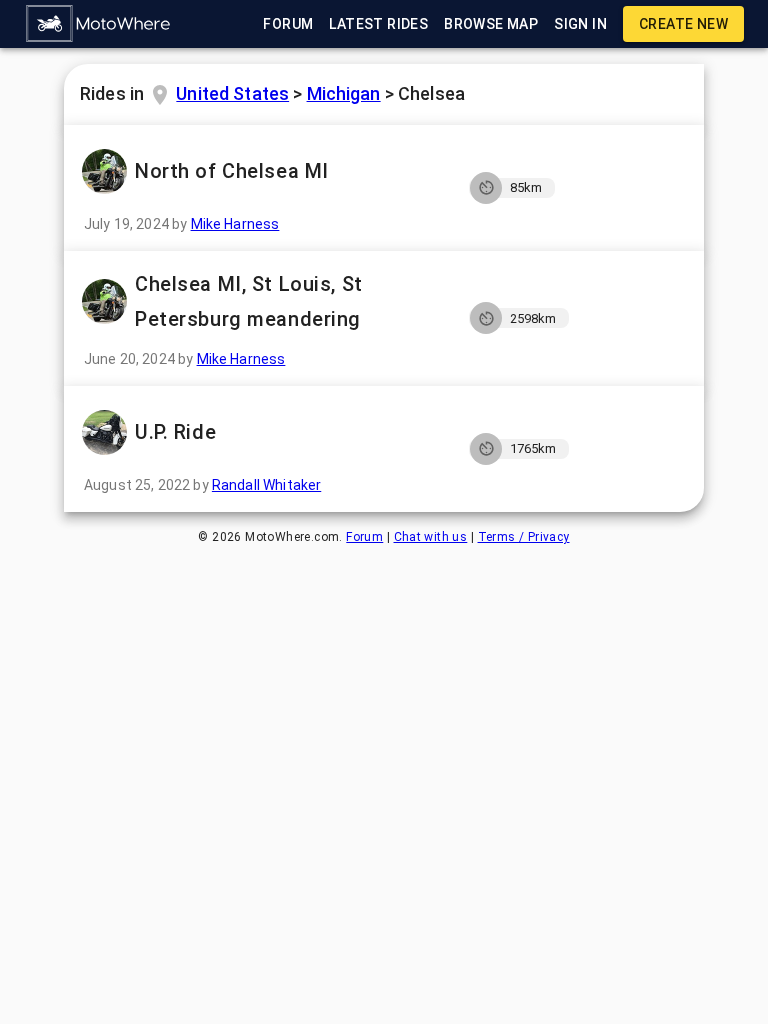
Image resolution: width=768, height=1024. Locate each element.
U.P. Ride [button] (175, 432)
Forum (364, 537)
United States (232, 93)
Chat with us (431, 537)
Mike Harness (235, 224)
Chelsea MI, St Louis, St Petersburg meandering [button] (249, 301)
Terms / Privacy (524, 537)
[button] (99, 24)
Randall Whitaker (266, 485)
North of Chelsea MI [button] (232, 171)
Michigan (344, 93)
